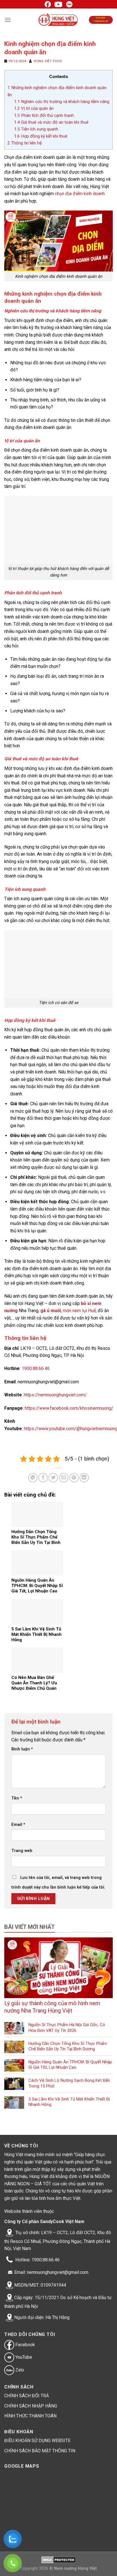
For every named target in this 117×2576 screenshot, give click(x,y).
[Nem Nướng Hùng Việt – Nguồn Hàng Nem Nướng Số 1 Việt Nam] (59, 20)
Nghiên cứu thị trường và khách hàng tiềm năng (62, 102)
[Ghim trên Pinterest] (74, 1478)
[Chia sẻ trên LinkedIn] (84, 1478)
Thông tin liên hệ (25, 143)
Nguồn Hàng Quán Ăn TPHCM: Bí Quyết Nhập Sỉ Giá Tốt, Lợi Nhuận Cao (70, 2065)
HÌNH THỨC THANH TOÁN (30, 2416)
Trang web (22, 1851)
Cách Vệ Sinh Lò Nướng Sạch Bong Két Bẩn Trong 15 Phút (69, 2083)
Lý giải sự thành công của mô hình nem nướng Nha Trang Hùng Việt (52, 2007)
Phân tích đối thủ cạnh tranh (44, 115)
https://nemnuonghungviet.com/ (55, 1395)
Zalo (19, 2370)
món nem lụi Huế (79, 1311)
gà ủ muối (51, 1311)
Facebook (25, 2345)
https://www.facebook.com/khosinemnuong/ (69, 1408)
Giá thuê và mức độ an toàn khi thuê (51, 122)
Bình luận (22, 1749)
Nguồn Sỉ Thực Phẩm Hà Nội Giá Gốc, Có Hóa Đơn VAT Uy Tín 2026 (67, 2028)
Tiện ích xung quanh (36, 129)
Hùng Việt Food (48, 61)
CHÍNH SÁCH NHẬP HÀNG (31, 2406)
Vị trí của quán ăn (34, 108)
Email (18, 1825)
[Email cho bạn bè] (64, 1478)
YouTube (23, 2357)
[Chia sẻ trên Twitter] (53, 1478)
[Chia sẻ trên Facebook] (43, 1478)
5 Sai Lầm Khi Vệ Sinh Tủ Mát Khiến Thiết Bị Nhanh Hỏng (69, 2102)
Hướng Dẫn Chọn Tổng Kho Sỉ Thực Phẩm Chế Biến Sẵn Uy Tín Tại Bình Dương (68, 2046)
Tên (17, 1798)
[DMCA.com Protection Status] (59, 2560)
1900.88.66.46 (36, 1368)
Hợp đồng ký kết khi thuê (41, 136)
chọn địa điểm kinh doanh (80, 194)
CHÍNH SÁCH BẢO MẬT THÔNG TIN (40, 2451)
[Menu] (8, 20)
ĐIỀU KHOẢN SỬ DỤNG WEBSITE (37, 2441)
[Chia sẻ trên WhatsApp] (33, 1478)
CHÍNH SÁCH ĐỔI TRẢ (27, 2396)
